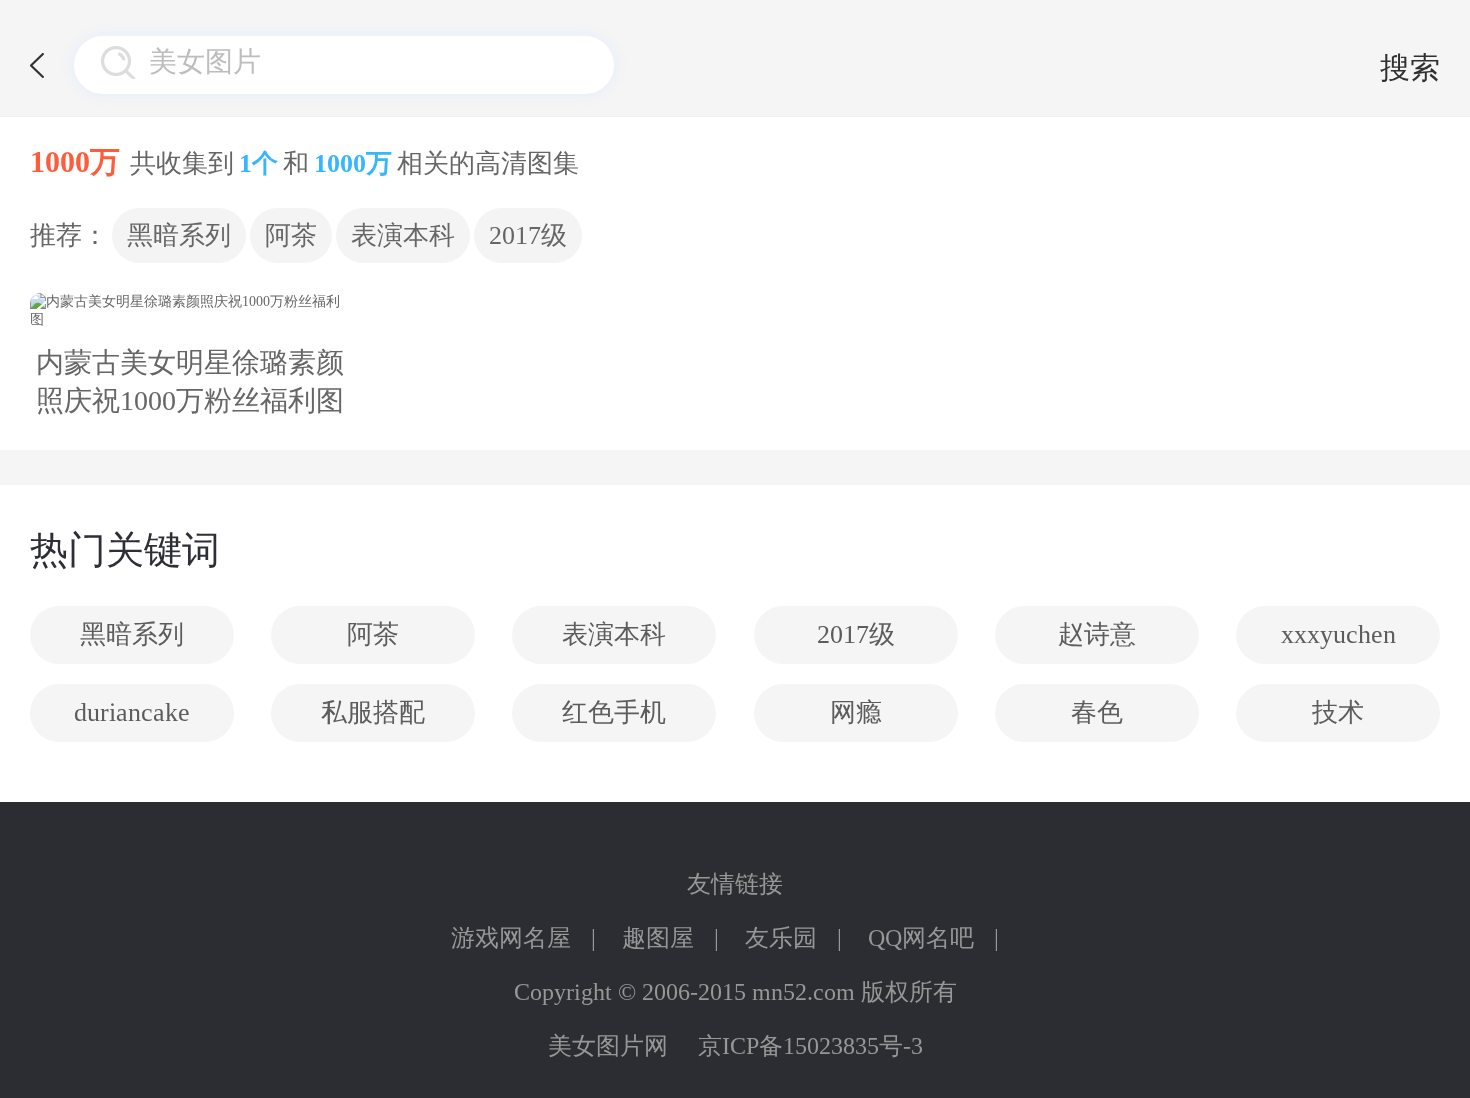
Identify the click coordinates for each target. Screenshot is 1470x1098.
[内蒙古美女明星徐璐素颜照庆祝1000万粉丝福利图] (190, 311)
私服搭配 (373, 712)
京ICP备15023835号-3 (810, 1046)
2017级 (528, 235)
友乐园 (781, 938)
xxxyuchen (1338, 634)
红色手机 (614, 712)
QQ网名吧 (921, 938)
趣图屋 (658, 938)
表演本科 (403, 235)
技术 (1338, 712)
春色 (1097, 712)
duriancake (132, 712)
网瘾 (856, 712)
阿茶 (291, 235)
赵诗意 (1097, 634)
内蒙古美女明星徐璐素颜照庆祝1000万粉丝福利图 (190, 381)
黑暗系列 (179, 235)
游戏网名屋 (511, 938)
